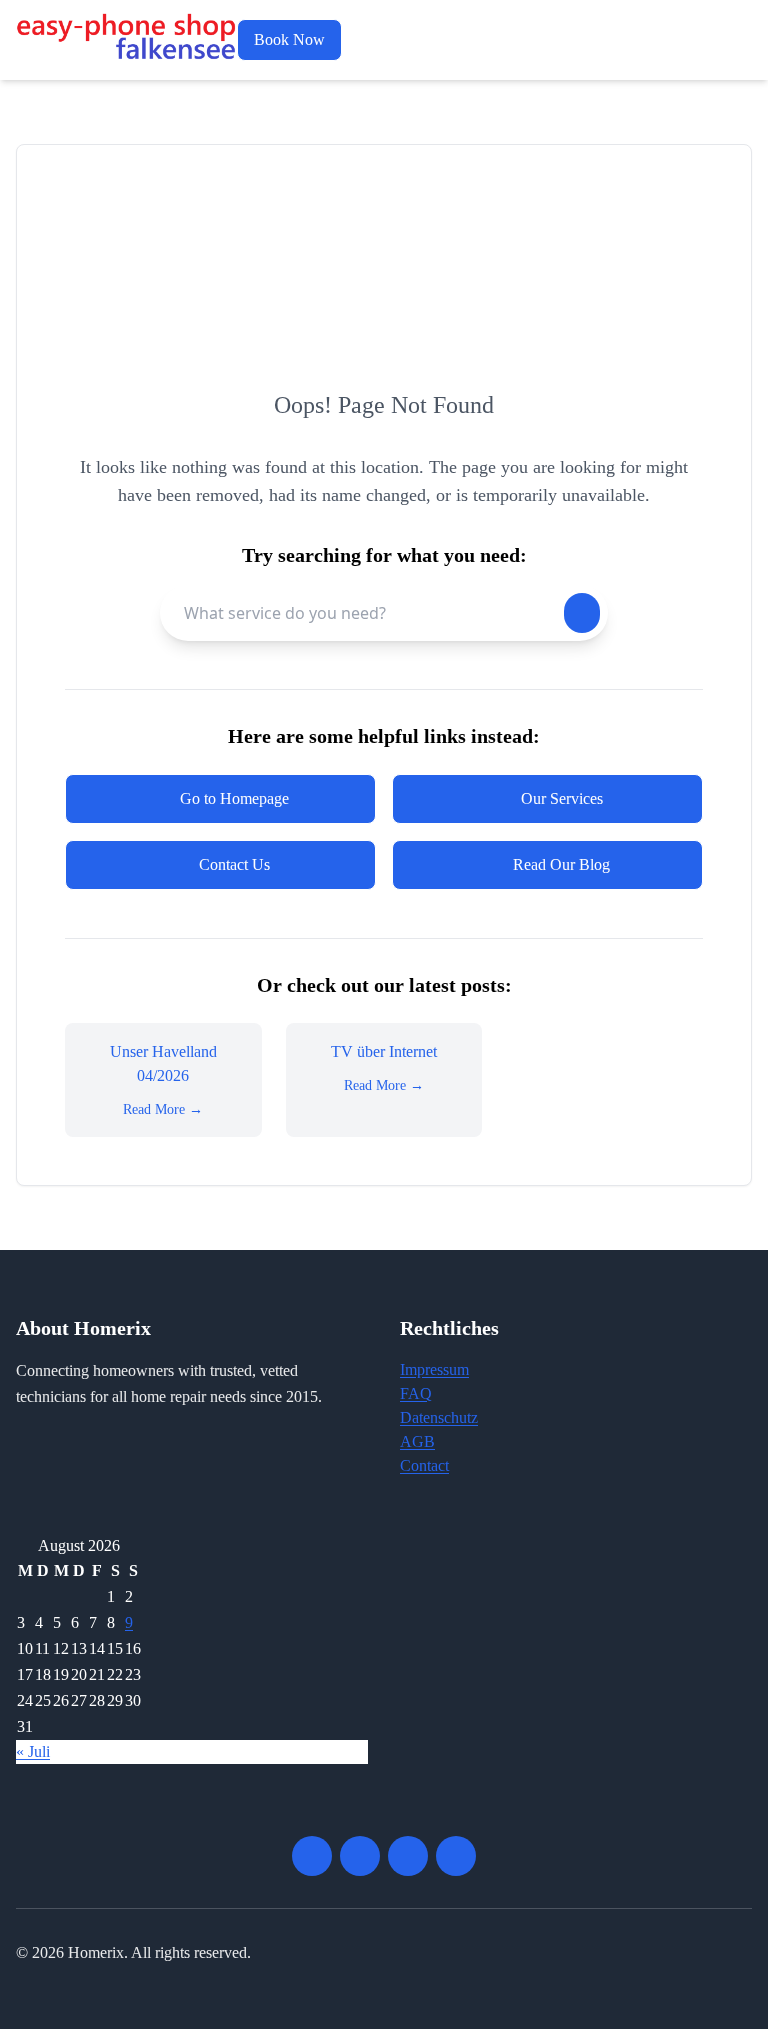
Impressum (434, 1369)
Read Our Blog (561, 864)
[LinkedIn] (456, 1856)
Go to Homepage (234, 798)
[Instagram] (408, 1856)
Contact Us (234, 864)
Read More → (163, 1109)
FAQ (416, 1393)
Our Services (562, 798)
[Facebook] (312, 1856)
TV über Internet (384, 1051)
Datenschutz (439, 1417)
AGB (417, 1441)
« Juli (33, 1751)
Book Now (289, 39)
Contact (424, 1465)
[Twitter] (360, 1856)
